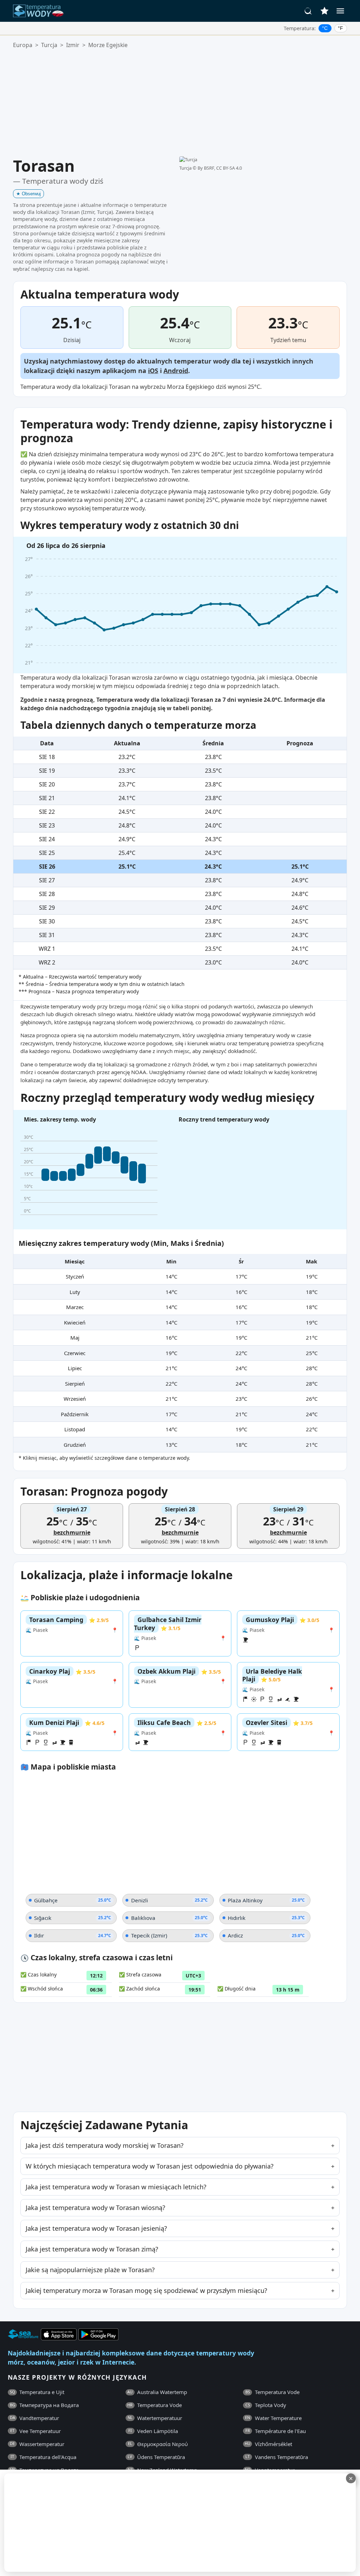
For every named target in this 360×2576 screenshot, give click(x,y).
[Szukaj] (308, 11)
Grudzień (75, 1445)
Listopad (75, 1429)
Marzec (75, 1307)
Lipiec (75, 1368)
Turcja (49, 45)
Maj (75, 1338)
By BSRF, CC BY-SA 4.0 (220, 168)
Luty (75, 1292)
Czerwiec (75, 1353)
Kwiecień (75, 1322)
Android (176, 371)
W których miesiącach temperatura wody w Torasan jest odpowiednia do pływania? (150, 2166)
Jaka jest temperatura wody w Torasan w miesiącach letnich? (116, 2187)
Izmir (73, 45)
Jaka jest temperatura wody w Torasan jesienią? (96, 2228)
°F (340, 28)
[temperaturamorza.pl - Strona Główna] (40, 11)
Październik (75, 1414)
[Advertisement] (180, 103)
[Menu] (340, 11)
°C (325, 28)
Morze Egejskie (108, 45)
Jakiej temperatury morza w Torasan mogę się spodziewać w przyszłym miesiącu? (146, 2290)
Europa (23, 45)
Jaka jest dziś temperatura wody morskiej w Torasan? (105, 2145)
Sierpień (75, 1384)
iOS (153, 371)
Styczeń (75, 1276)
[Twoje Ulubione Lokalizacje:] (324, 11)
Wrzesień (75, 1399)
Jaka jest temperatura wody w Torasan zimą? (92, 2249)
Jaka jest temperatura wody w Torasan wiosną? (95, 2208)
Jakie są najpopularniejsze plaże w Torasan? (90, 2270)
